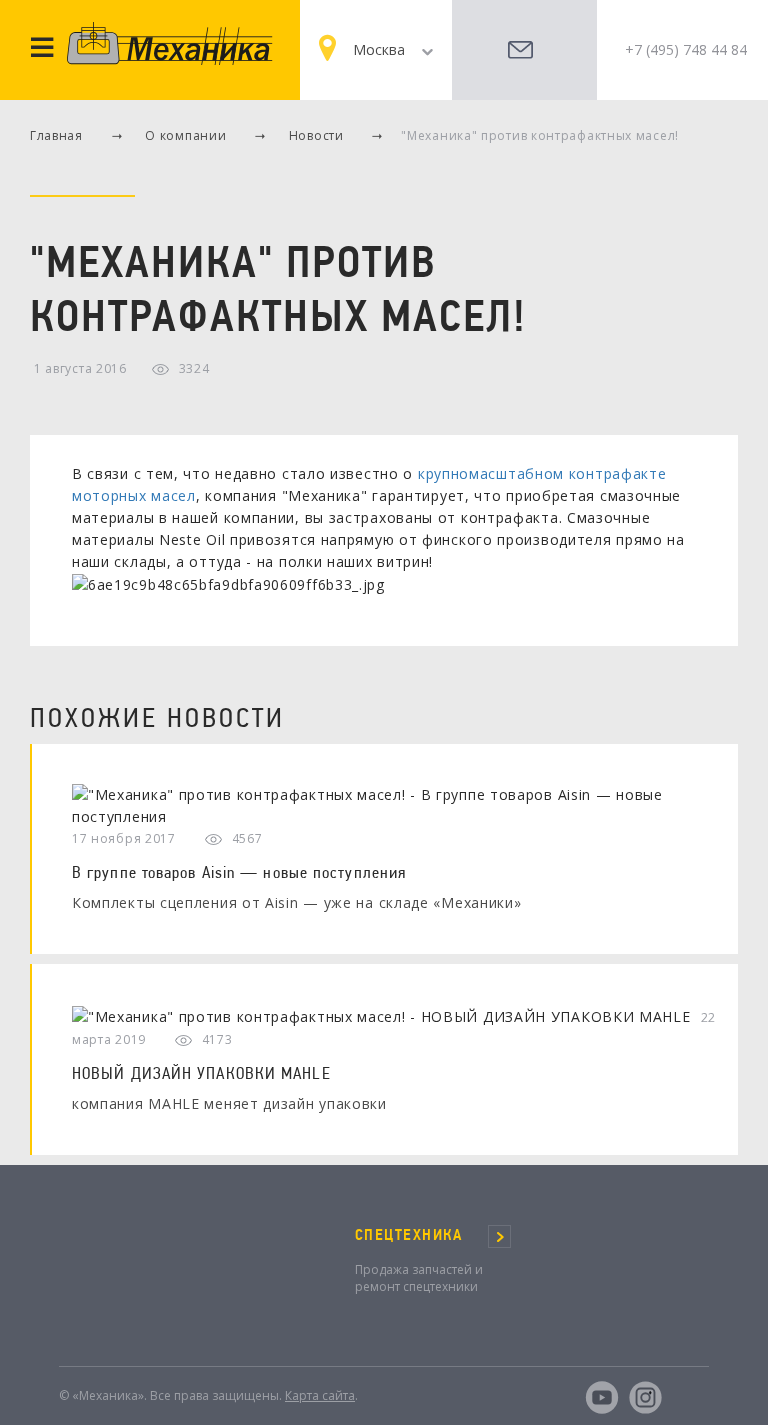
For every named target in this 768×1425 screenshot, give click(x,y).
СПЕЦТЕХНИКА (409, 1235)
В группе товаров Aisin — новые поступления (239, 872)
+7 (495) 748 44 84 (686, 49)
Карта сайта (320, 1395)
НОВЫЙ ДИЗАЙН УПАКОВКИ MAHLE (201, 1073)
